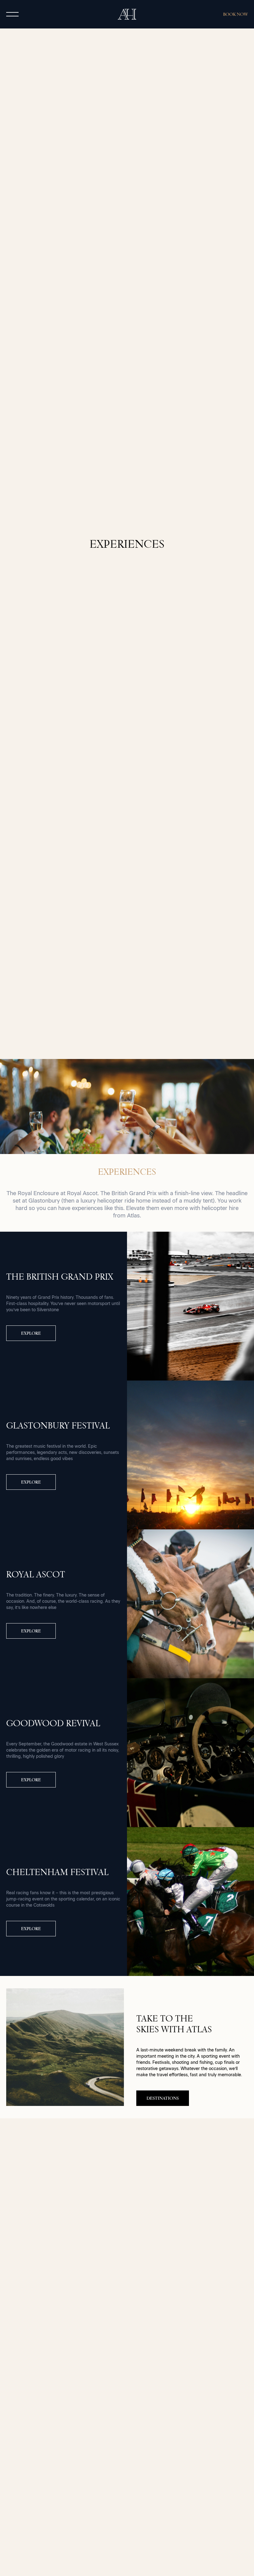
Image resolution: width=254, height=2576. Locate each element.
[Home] (127, 14)
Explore (31, 1333)
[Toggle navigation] (12, 14)
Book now (235, 14)
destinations (163, 2098)
